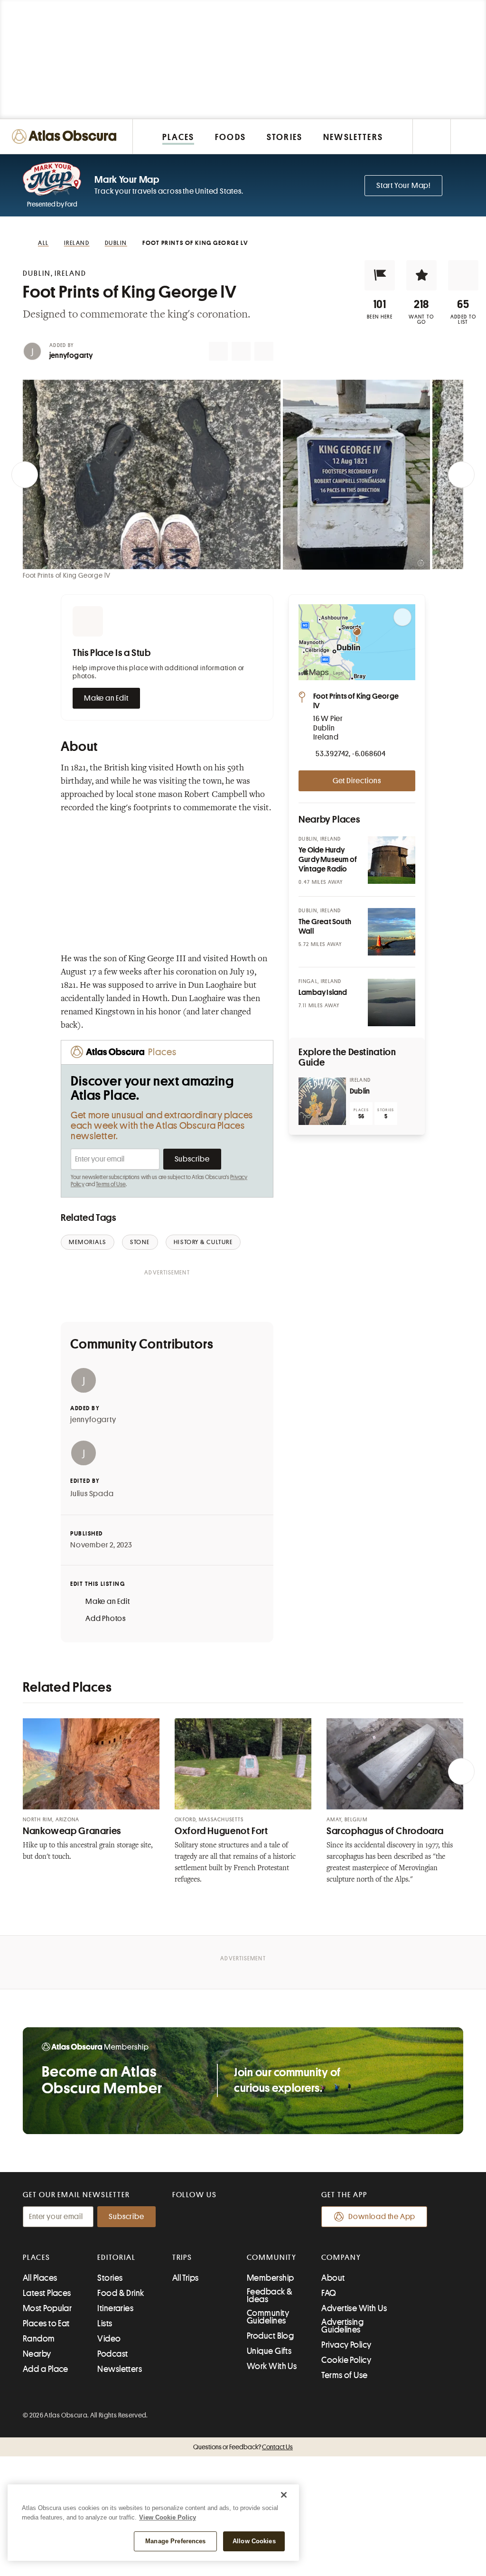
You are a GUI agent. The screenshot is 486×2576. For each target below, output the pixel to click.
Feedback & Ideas (270, 2295)
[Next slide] (461, 475)
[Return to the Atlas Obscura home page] (66, 136)
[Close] (284, 2495)
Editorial (116, 2258)
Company (341, 2258)
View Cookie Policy (168, 2517)
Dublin (360, 1091)
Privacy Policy (346, 2345)
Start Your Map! (403, 186)
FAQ (329, 2293)
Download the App (382, 2217)
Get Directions (357, 781)
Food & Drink (121, 2293)
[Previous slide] (25, 475)
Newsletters (120, 2369)
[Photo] (392, 860)
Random (39, 2339)
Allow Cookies (254, 2541)
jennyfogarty (71, 356)
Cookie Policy (346, 2360)
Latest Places (47, 2293)
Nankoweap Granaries (72, 1831)
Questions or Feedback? (243, 2447)
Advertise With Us (354, 2308)
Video (109, 2339)
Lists (105, 2323)
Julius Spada (92, 1494)
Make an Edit (106, 698)
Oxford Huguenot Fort (221, 1831)
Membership (271, 2278)
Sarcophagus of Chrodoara (385, 1831)
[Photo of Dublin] (322, 1101)
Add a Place (46, 2369)
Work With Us (272, 2366)
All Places (40, 2278)
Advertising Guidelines (342, 2326)
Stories (110, 2278)
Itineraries (115, 2308)
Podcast (112, 2354)
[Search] (468, 136)
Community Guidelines (268, 2317)
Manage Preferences (175, 2541)
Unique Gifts (269, 2351)
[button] (380, 275)
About (333, 2278)
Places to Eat (46, 2323)
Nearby (37, 2354)
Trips (182, 2258)
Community (272, 2258)
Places (37, 2258)
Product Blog (270, 2336)
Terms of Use (111, 1184)
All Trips (186, 2278)
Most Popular (47, 2308)
